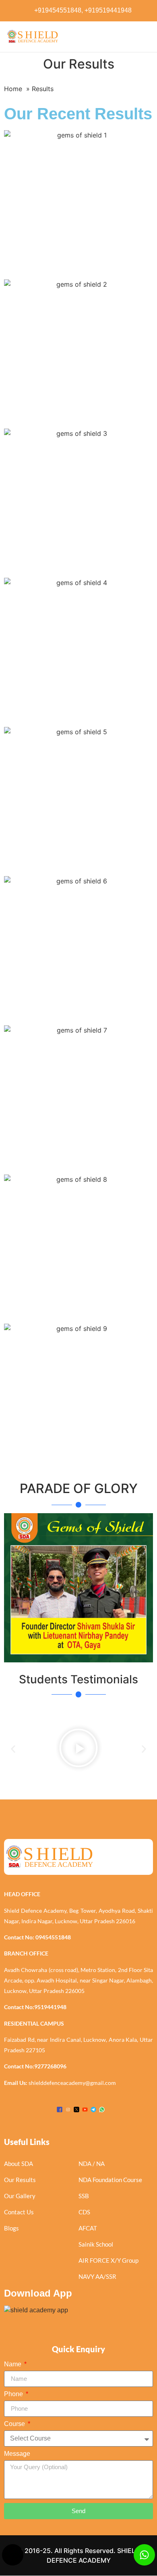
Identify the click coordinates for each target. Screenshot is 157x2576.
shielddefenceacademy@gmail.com (72, 2083)
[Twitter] (76, 2109)
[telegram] (93, 2109)
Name (13, 2364)
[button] (13, 1749)
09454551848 (53, 1937)
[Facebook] (60, 2109)
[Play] (78, 1749)
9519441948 (50, 2007)
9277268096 (50, 2066)
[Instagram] (68, 2109)
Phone (14, 2394)
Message (17, 2454)
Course (15, 2424)
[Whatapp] (102, 2109)
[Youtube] (85, 2109)
